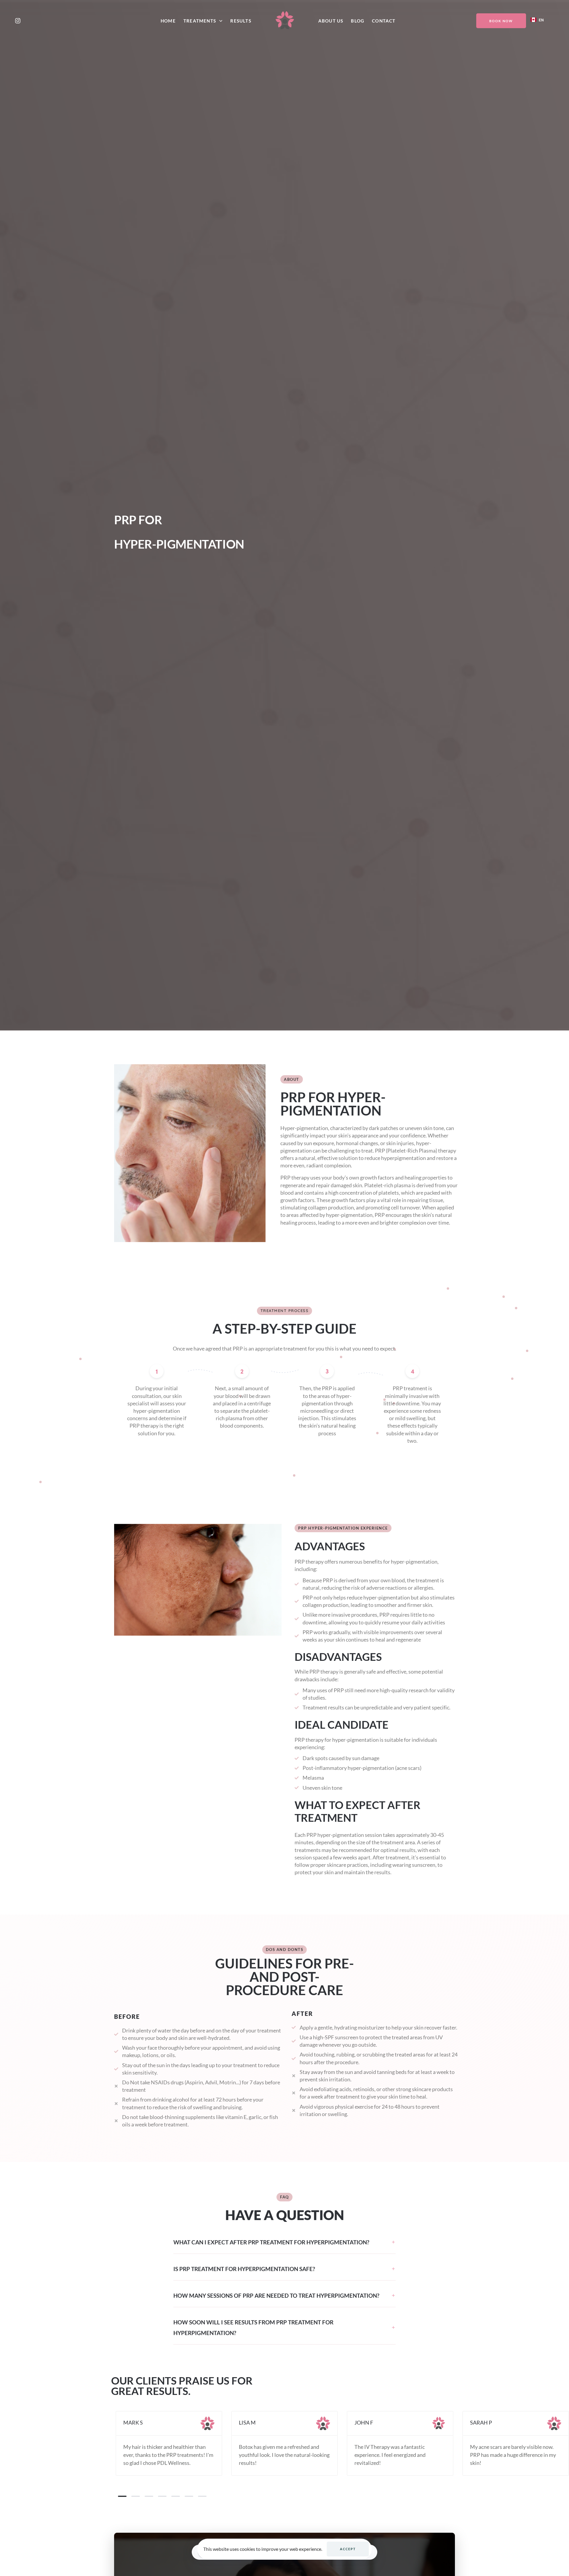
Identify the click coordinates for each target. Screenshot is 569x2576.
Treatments (200, 21)
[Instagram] (18, 21)
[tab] (284, 2243)
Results (241, 21)
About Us (331, 21)
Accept (348, 2549)
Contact (384, 21)
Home (168, 21)
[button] (284, 2243)
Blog (358, 21)
